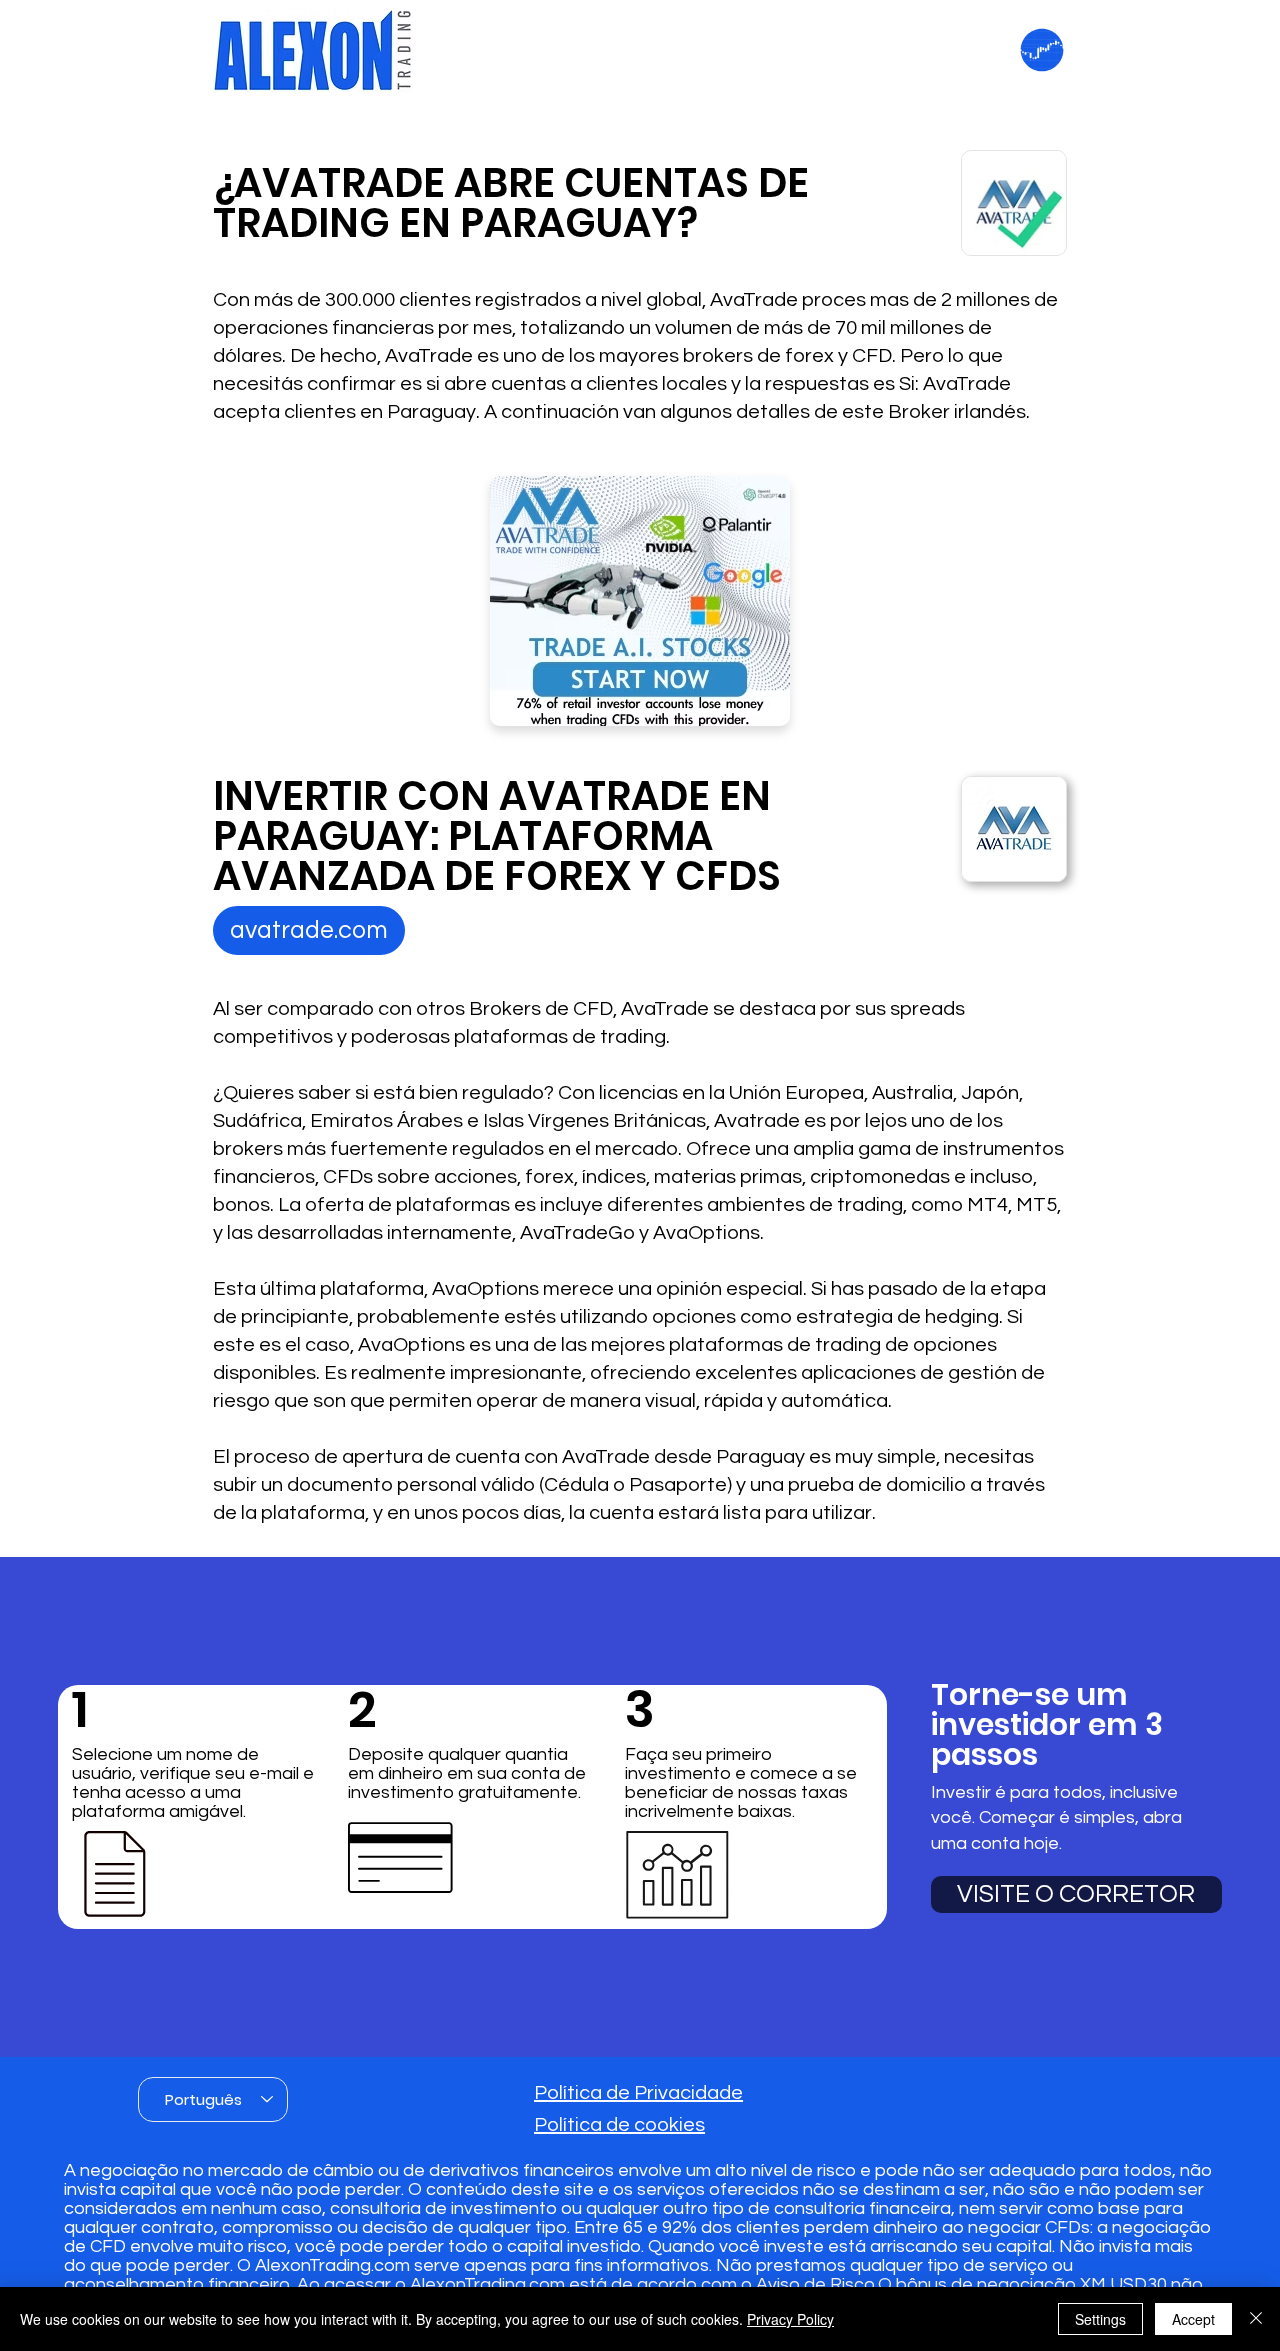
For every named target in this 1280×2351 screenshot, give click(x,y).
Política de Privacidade (638, 2093)
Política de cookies (619, 2125)
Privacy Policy (790, 2319)
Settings (1100, 2319)
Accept (1193, 2319)
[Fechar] (1256, 2319)
